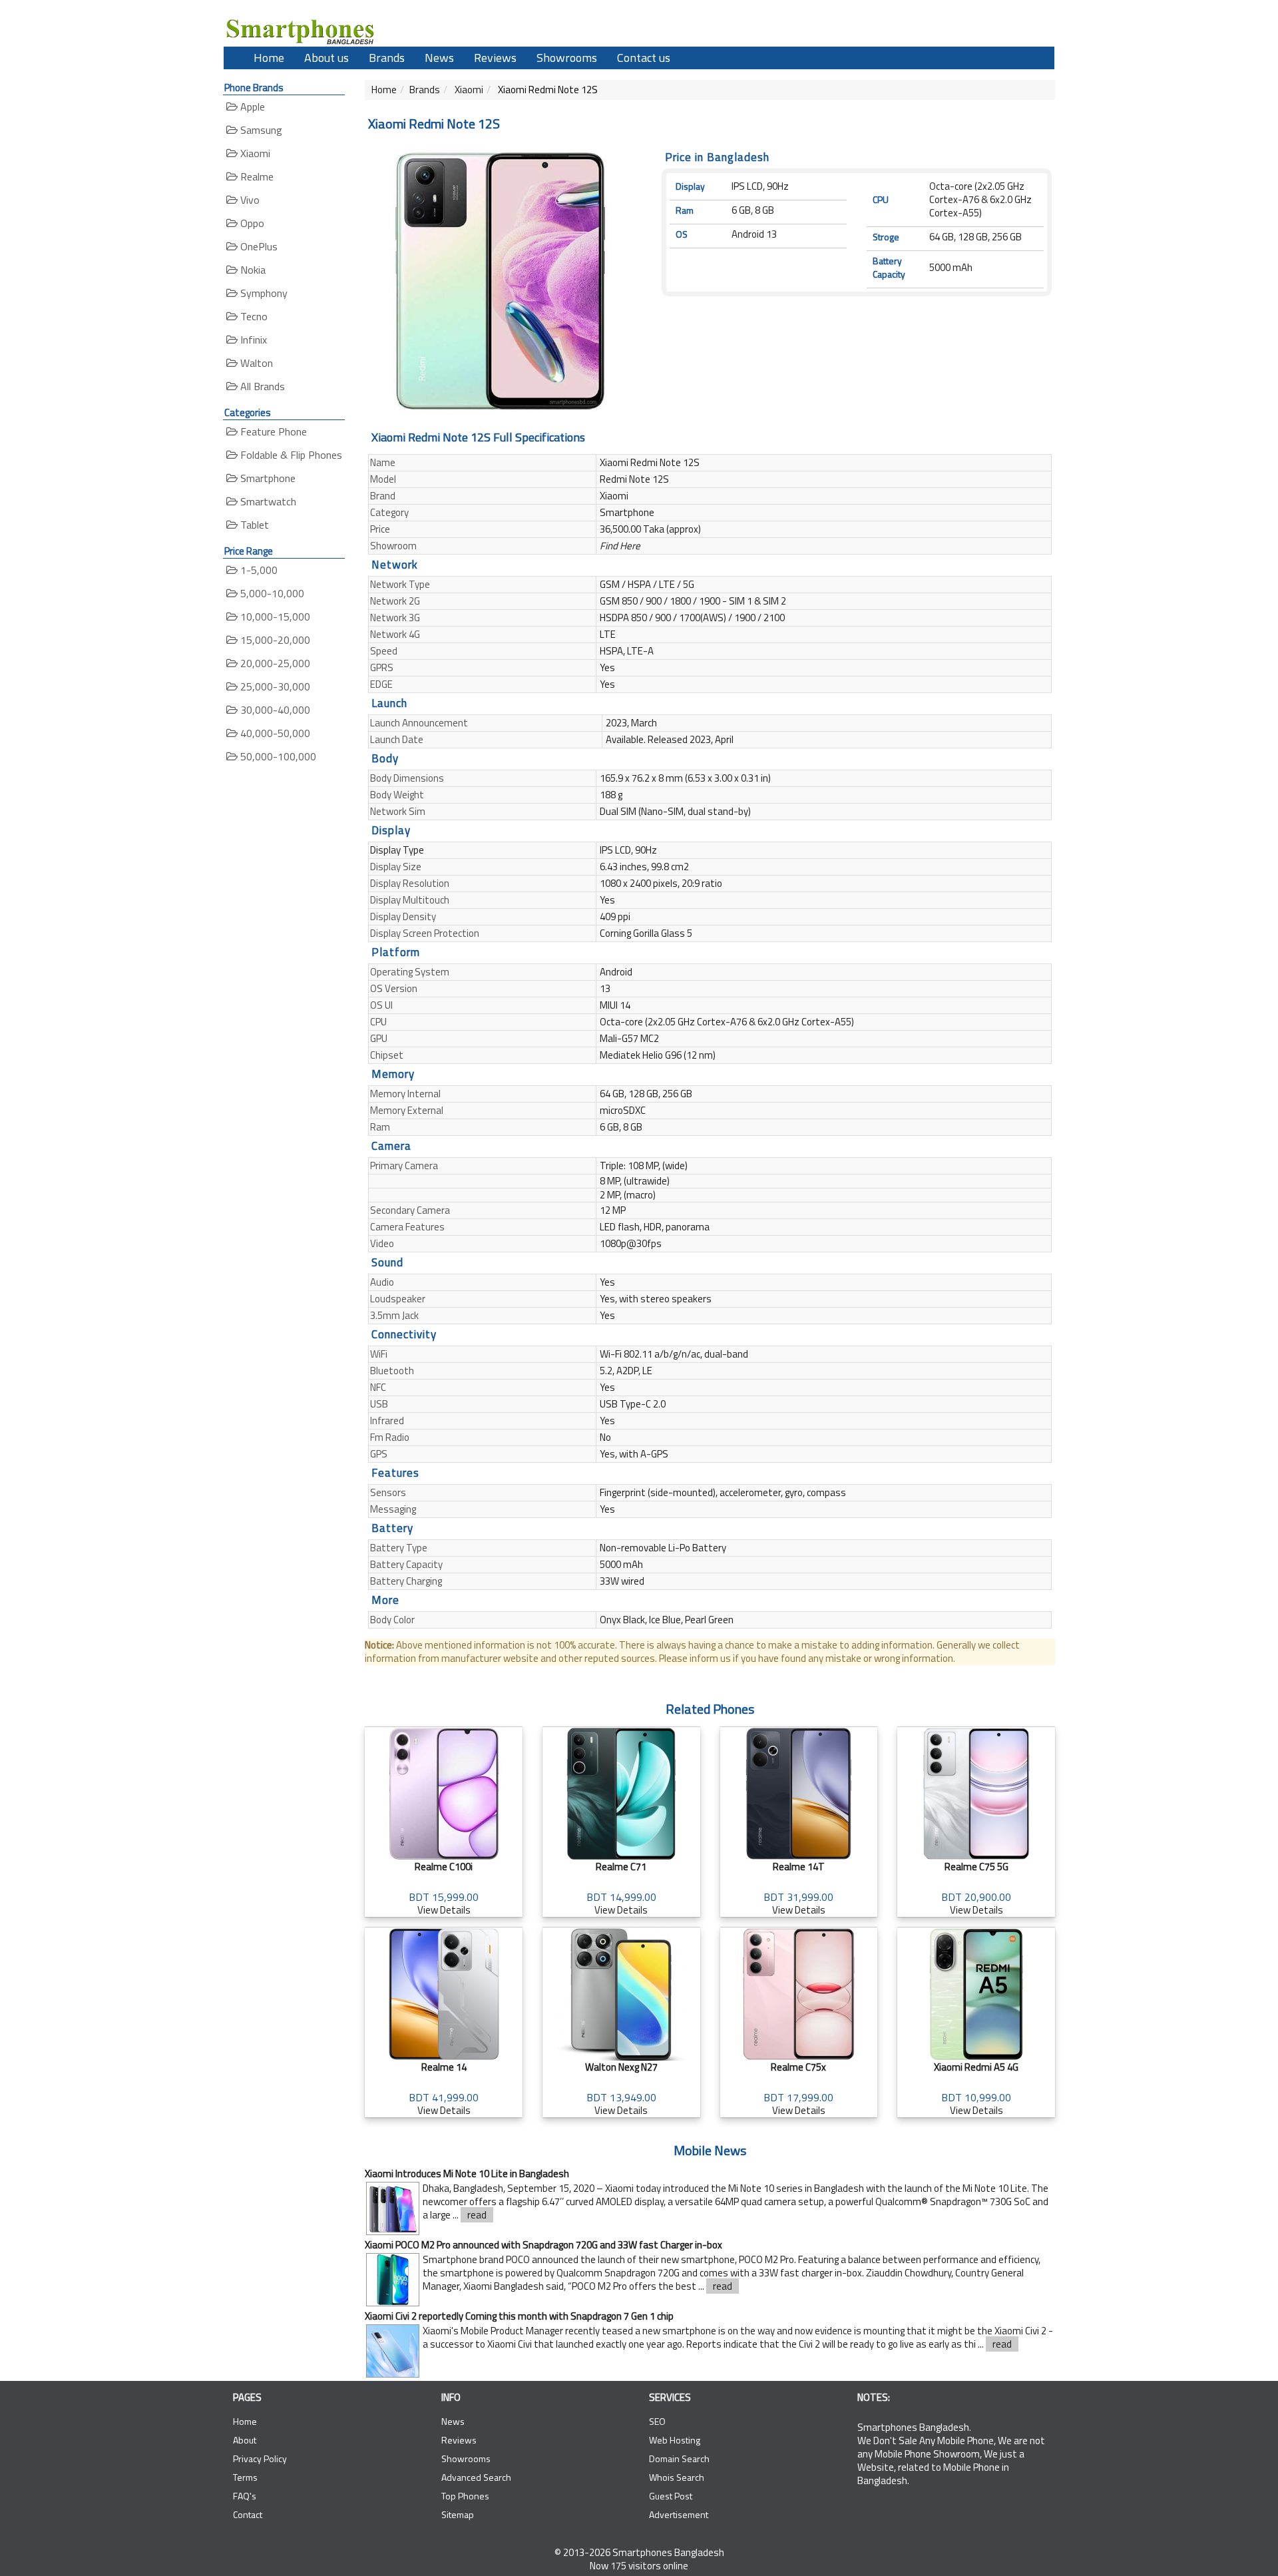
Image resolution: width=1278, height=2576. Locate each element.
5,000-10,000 (271, 593)
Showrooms (567, 58)
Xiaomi (254, 153)
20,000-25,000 (274, 663)
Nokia (252, 270)
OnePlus (258, 246)
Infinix (252, 340)
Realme (256, 176)
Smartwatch (267, 501)
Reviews (495, 58)
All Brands (261, 386)
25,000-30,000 (274, 686)
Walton (255, 363)
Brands (387, 58)
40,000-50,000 (274, 733)
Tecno (253, 316)
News (439, 58)
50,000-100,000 (277, 756)
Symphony (263, 293)
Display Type (397, 850)
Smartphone (267, 478)
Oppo (251, 223)
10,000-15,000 (274, 617)
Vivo (249, 200)
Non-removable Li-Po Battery (663, 1548)
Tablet (253, 525)
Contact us (644, 58)
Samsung (260, 130)
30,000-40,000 (274, 710)
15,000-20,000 (274, 640)
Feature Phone (272, 431)
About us (326, 58)
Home (269, 58)
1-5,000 (258, 570)
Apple (251, 107)
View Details (444, 1888)
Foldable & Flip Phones (290, 455)
